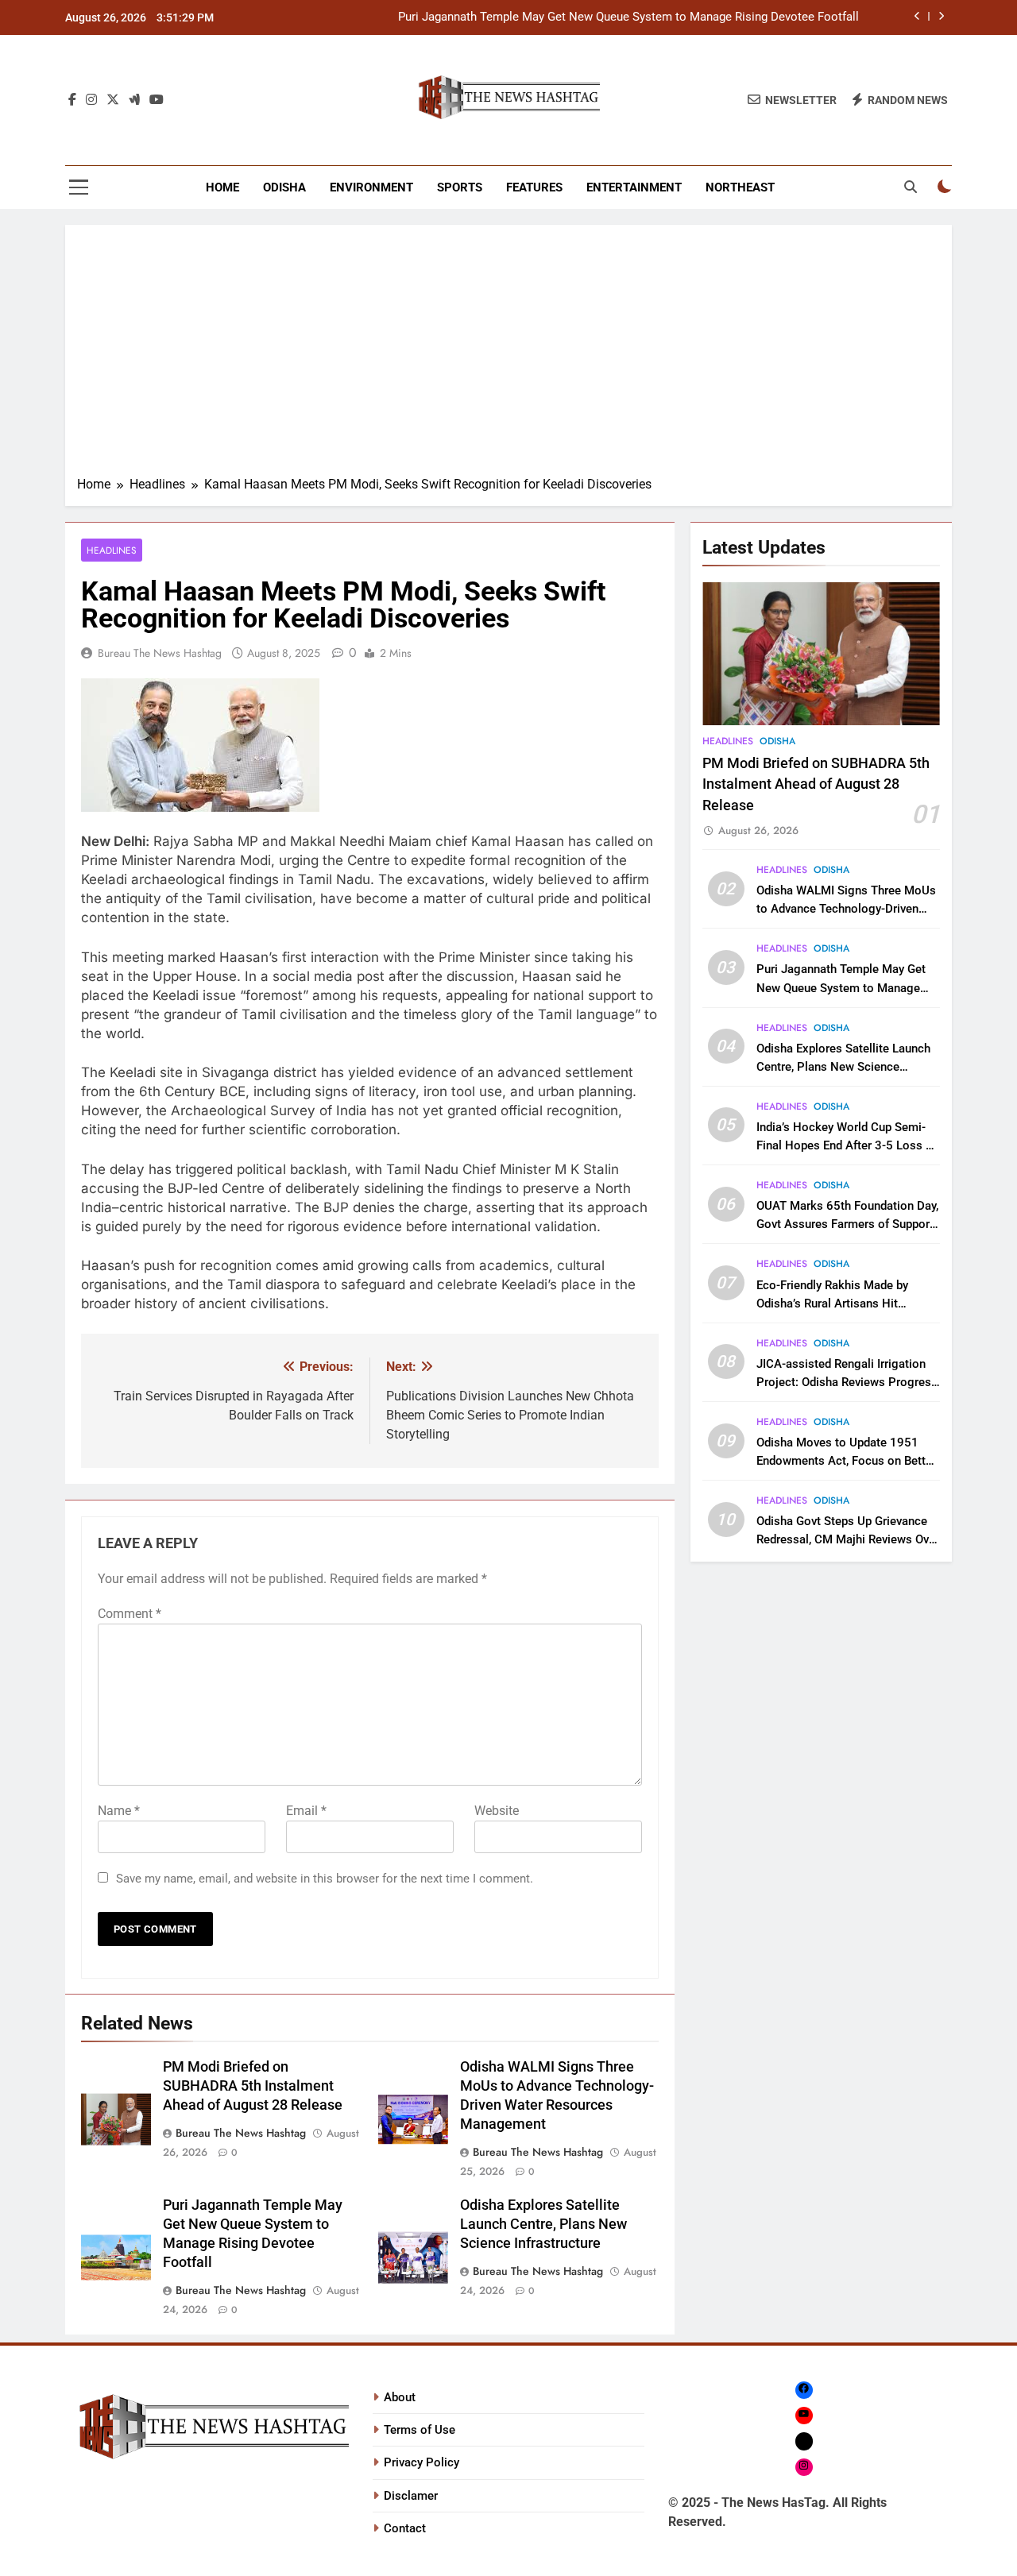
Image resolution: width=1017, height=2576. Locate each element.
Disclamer (411, 2496)
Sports (460, 187)
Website (497, 1811)
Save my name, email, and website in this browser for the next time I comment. (325, 1879)
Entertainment (634, 187)
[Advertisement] (508, 356)
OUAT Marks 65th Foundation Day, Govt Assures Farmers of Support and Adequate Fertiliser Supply (847, 1224)
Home (222, 187)
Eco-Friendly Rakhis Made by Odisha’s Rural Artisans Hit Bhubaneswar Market (832, 1303)
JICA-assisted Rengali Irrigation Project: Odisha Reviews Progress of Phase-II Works (847, 1382)
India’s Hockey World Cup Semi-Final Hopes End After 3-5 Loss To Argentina (848, 1145)
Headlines (112, 550)
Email (306, 1811)
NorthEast (740, 187)
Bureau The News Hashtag (160, 653)
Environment (371, 187)
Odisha (284, 187)
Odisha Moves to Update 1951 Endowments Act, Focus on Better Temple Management (846, 1461)
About (400, 2397)
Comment (130, 1614)
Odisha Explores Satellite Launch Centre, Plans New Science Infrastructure (543, 2224)
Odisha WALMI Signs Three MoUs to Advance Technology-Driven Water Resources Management (846, 909)
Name (119, 1811)
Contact (405, 2528)
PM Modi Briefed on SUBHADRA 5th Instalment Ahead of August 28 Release (253, 2086)
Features (534, 187)
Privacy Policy (421, 2462)
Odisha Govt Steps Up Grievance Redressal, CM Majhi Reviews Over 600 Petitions (848, 1539)
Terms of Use (420, 2430)
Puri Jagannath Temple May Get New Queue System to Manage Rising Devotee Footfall (628, 17)
